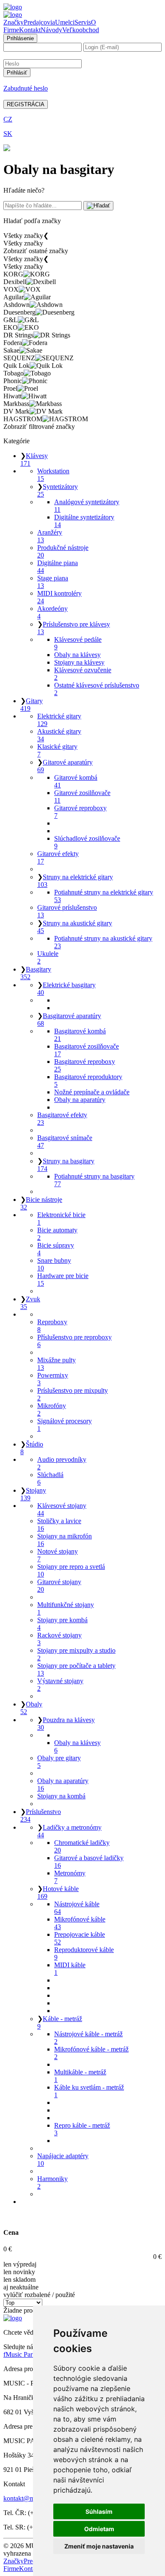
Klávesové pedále (78, 643)
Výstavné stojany (60, 1685)
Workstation (53, 475)
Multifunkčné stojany (66, 1608)
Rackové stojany (59, 1639)
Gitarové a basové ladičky (89, 1862)
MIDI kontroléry (59, 597)
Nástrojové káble (77, 1908)
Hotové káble (58, 1893)
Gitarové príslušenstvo (67, 911)
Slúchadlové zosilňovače (87, 842)
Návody (51, 30)
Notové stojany (58, 1555)
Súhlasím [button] (99, 2511)
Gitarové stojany (59, 1586)
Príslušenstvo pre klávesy (74, 628)
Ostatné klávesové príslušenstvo (97, 689)
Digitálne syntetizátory (84, 521)
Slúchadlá (50, 1479)
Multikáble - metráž (80, 2076)
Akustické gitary (59, 735)
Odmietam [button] (99, 2529)
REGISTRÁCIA (26, 104)
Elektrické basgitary (66, 989)
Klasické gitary (57, 750)
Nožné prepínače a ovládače (92, 1092)
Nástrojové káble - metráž (88, 2038)
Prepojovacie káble (80, 1938)
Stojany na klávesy (79, 662)
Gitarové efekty (58, 857)
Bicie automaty (57, 1234)
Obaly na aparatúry (80, 1100)
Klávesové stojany (62, 1509)
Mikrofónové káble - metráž (91, 2053)
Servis (83, 22)
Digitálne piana (58, 567)
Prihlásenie (20, 38)
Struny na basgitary (66, 1165)
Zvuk (30, 1303)
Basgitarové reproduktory (88, 1081)
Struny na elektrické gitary (75, 881)
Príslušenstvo (41, 1815)
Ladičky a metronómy (69, 1831)
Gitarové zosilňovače (82, 797)
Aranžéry (50, 536)
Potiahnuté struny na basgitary (94, 1180)
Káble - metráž (60, 2022)
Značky (14, 22)
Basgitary (36, 973)
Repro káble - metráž (82, 2129)
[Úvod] (13, 7)
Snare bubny (54, 1264)
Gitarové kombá (76, 781)
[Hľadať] (98, 206)
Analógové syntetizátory (87, 506)
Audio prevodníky (62, 1463)
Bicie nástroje (41, 1203)
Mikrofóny (52, 1409)
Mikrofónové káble (80, 1923)
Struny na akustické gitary (75, 927)
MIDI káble (70, 1969)
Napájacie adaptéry (63, 2160)
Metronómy (70, 1877)
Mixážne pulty (56, 1364)
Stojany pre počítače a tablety (76, 1669)
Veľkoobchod (81, 30)
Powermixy (53, 1379)
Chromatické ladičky (82, 1846)
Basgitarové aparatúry (69, 1020)
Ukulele (48, 957)
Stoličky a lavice (59, 1525)
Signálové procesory (65, 1425)
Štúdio (32, 1448)
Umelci (65, 22)
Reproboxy (52, 1326)
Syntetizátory (58, 490)
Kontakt (30, 30)
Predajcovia (39, 22)
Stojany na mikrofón (65, 1540)
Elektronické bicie (61, 1219)
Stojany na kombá (61, 1796)
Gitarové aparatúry (65, 766)
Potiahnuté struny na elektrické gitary (104, 896)
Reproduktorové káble (84, 1953)
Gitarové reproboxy (80, 812)
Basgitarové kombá (80, 1035)
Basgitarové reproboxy (85, 1065)
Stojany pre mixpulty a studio (76, 1654)
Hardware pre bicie (63, 1280)
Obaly (31, 1708)
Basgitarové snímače (65, 1142)
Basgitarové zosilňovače (87, 1050)
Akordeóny (52, 612)
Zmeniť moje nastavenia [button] (99, 2546)
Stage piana (53, 582)
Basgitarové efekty (62, 1119)
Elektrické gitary (59, 720)
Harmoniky (52, 2183)
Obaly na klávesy (77, 655)
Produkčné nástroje (63, 551)
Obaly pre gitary (59, 1762)
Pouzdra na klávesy (66, 1724)
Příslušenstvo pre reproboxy (74, 1341)
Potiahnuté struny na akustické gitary (103, 942)
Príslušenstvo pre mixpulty (73, 1394)
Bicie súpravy (56, 1249)
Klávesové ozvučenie (83, 674)
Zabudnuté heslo (26, 88)
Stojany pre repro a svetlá (71, 1570)
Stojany (33, 1494)
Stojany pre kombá (62, 1624)
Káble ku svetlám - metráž (89, 2091)
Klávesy (34, 460)
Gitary (32, 705)
